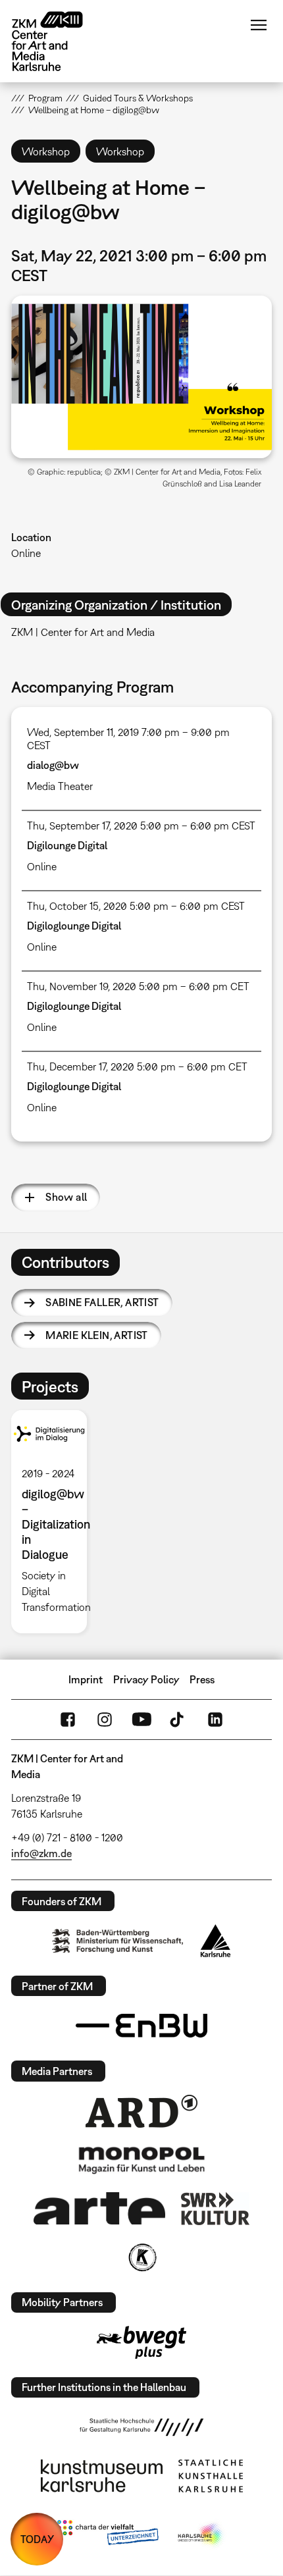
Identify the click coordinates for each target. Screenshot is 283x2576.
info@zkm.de (41, 1853)
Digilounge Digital (67, 845)
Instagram (105, 1720)
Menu (259, 25)
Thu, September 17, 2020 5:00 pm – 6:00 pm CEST (141, 826)
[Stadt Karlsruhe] (216, 1941)
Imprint (86, 1679)
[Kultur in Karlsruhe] (141, 2257)
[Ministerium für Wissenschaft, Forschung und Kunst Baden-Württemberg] (118, 1941)
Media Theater (60, 786)
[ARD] (141, 2111)
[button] (141, 377)
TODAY (37, 2539)
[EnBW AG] (141, 2026)
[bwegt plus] (141, 2342)
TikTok (178, 1720)
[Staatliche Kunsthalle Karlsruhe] (211, 2476)
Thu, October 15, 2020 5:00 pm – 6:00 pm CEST (136, 906)
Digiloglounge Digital (74, 926)
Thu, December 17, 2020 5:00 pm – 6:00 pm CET (137, 1066)
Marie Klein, (97, 1335)
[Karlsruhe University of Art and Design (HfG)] (141, 2427)
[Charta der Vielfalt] (108, 2535)
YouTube (141, 1720)
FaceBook (68, 1720)
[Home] (57, 41)
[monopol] (141, 2159)
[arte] (99, 2208)
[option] (54, 1522)
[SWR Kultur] (215, 2209)
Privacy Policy (146, 1679)
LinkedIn (215, 1720)
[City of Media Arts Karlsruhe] (201, 2535)
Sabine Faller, (102, 1302)
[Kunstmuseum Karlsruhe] (102, 2476)
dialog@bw (53, 765)
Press (202, 1679)
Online (26, 553)
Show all (66, 1197)
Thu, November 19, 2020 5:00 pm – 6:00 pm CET (138, 986)
